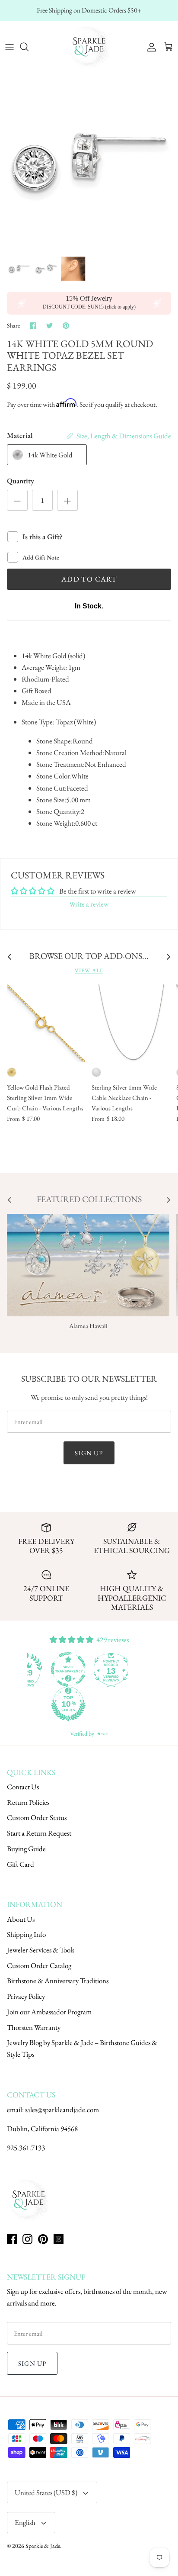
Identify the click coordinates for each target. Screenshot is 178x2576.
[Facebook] (12, 2239)
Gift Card (21, 1864)
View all (89, 970)
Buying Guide (26, 1849)
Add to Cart (89, 579)
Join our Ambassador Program (49, 2012)
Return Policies (28, 1802)
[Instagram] (27, 2239)
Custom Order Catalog (39, 1965)
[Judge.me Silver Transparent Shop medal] (68, 1669)
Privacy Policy (26, 1996)
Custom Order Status (37, 1817)
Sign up (89, 1453)
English (25, 2522)
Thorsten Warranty (34, 2027)
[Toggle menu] (10, 47)
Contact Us (23, 1787)
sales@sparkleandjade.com (62, 2110)
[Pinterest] (43, 2239)
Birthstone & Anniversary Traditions (58, 1981)
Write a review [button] (89, 904)
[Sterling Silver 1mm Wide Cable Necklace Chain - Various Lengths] (130, 1023)
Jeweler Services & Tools (41, 1950)
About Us (21, 1919)
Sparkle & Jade (43, 2546)
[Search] (29, 47)
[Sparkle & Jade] (89, 47)
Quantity (21, 481)
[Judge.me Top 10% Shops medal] (68, 1704)
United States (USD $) (46, 2492)
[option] (89, 162)
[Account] (149, 47)
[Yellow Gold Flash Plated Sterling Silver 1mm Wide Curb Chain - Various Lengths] (46, 1023)
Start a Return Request (39, 1833)
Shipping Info (26, 1934)
